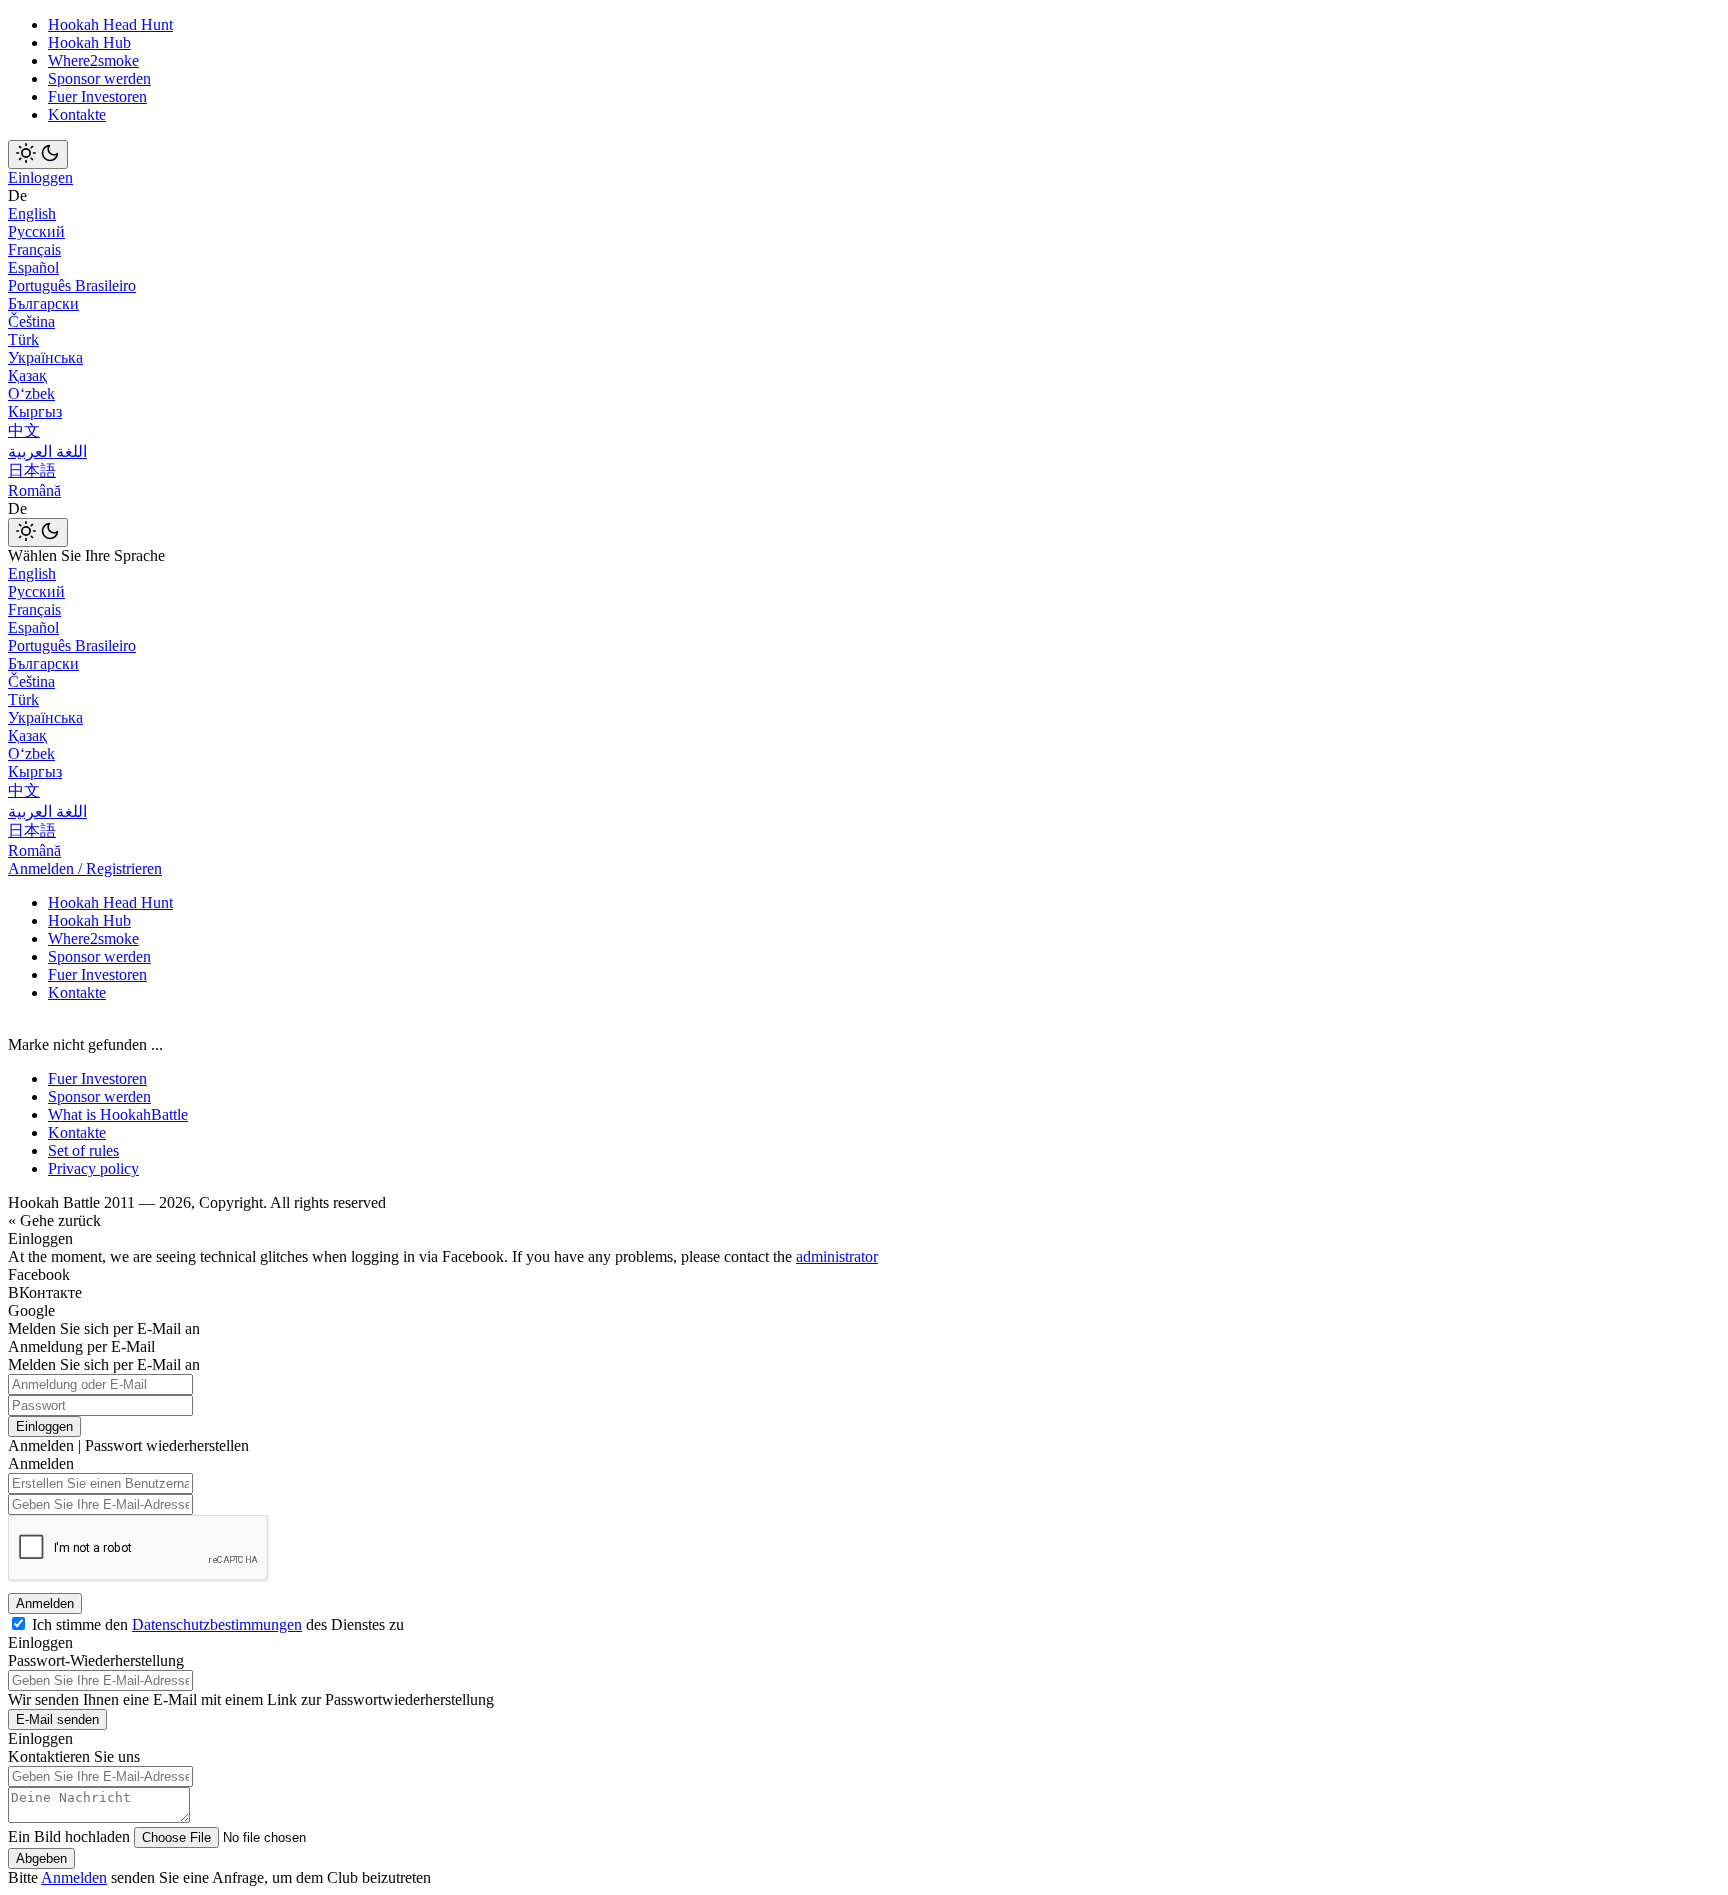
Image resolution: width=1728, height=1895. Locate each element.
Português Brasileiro (72, 285)
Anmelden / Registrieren (85, 868)
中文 (24, 430)
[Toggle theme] (38, 154)
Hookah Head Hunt (110, 24)
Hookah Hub (89, 42)
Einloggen (40, 177)
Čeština (31, 321)
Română (34, 490)
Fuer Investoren (97, 96)
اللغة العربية (47, 451)
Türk (23, 339)
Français (34, 249)
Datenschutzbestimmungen (217, 1624)
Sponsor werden (99, 78)
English (32, 213)
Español (33, 267)
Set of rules (83, 1150)
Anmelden (45, 1603)
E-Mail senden (57, 1719)
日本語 (32, 470)
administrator (837, 1256)
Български (43, 303)
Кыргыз (35, 411)
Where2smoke (93, 60)
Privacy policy (93, 1168)
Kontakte (77, 114)
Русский (36, 231)
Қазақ (27, 375)
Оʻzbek (31, 393)
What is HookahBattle (118, 1114)
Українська (45, 357)
